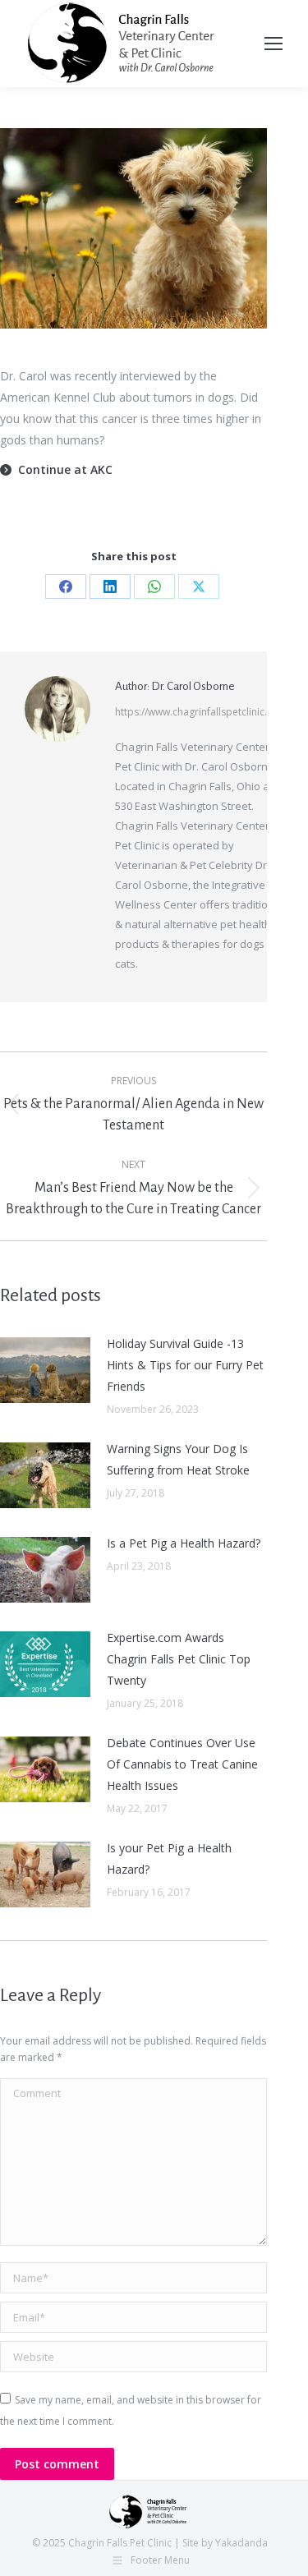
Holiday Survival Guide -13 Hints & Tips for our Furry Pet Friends (185, 1365)
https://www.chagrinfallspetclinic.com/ (203, 712)
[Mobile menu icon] (274, 44)
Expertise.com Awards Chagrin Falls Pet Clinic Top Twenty (179, 1659)
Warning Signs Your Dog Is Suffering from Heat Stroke (178, 1459)
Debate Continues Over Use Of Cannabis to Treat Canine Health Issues (182, 1764)
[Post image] (45, 1370)
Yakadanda (241, 2543)
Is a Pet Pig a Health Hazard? (184, 1543)
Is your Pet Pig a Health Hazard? (169, 1858)
